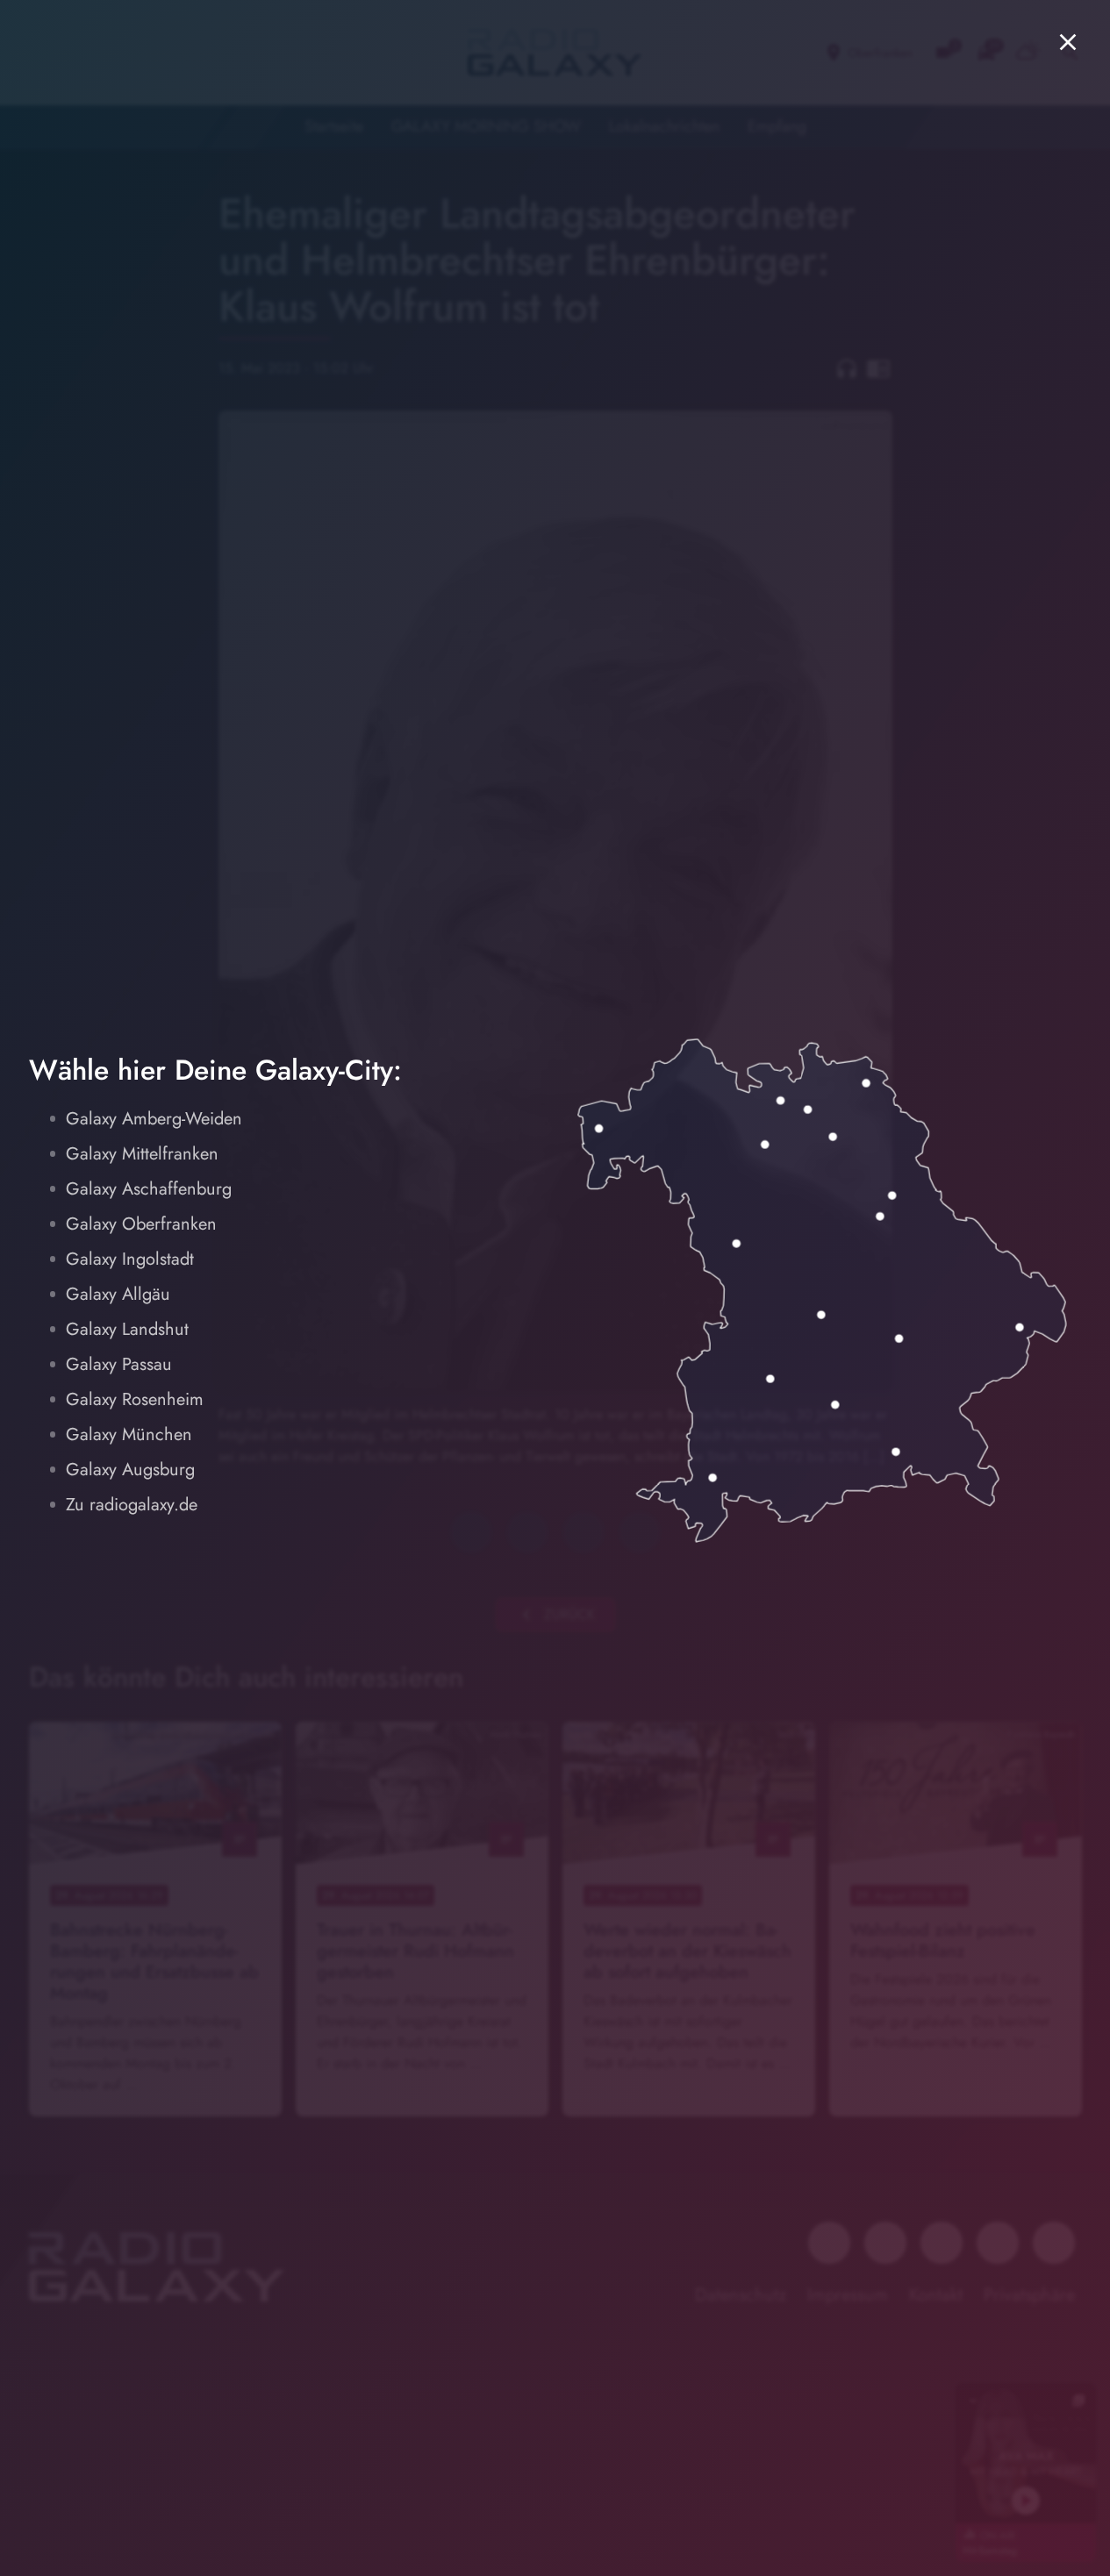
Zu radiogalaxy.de (132, 1505)
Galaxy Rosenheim (135, 1399)
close (1068, 42)
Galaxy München (129, 1434)
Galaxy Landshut (127, 1329)
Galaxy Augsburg (130, 1470)
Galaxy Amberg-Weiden (154, 1119)
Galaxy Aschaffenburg (149, 1189)
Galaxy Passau (119, 1364)
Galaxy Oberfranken (141, 1224)
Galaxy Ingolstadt (130, 1259)
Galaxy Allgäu (118, 1294)
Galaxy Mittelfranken (142, 1154)
